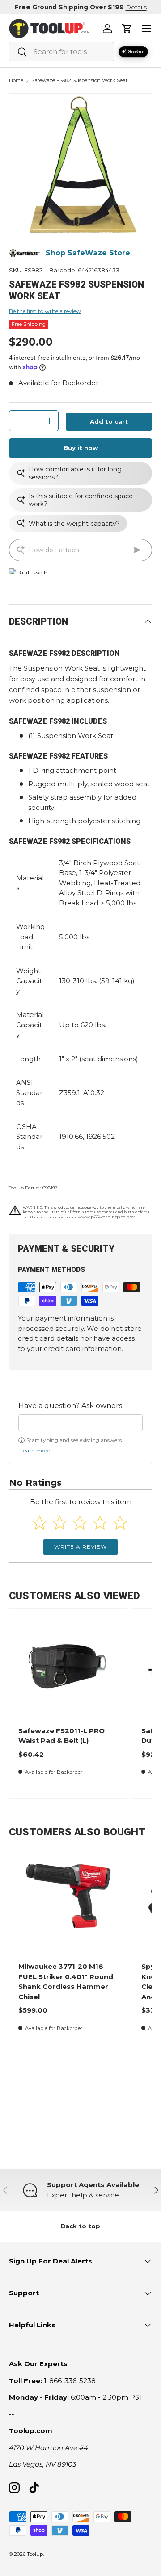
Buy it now (81, 448)
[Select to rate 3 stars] (80, 1523)
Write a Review (80, 1547)
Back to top (80, 2226)
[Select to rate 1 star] (40, 1523)
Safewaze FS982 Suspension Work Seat (79, 81)
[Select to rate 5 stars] (120, 1523)
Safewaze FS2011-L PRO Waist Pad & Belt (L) (61, 1736)
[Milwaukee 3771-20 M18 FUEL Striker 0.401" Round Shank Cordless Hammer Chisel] (68, 1903)
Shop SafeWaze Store (88, 253)
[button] (127, 29)
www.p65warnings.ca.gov (106, 1217)
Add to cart (109, 421)
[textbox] (80, 1423)
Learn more (35, 1450)
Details (136, 7)
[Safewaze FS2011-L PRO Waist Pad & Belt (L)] (68, 1667)
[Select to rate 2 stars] (60, 1523)
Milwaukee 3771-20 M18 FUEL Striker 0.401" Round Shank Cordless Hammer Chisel (66, 1982)
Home (16, 81)
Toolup (35, 2554)
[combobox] (62, 52)
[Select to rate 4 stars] (100, 1523)
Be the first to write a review (45, 311)
